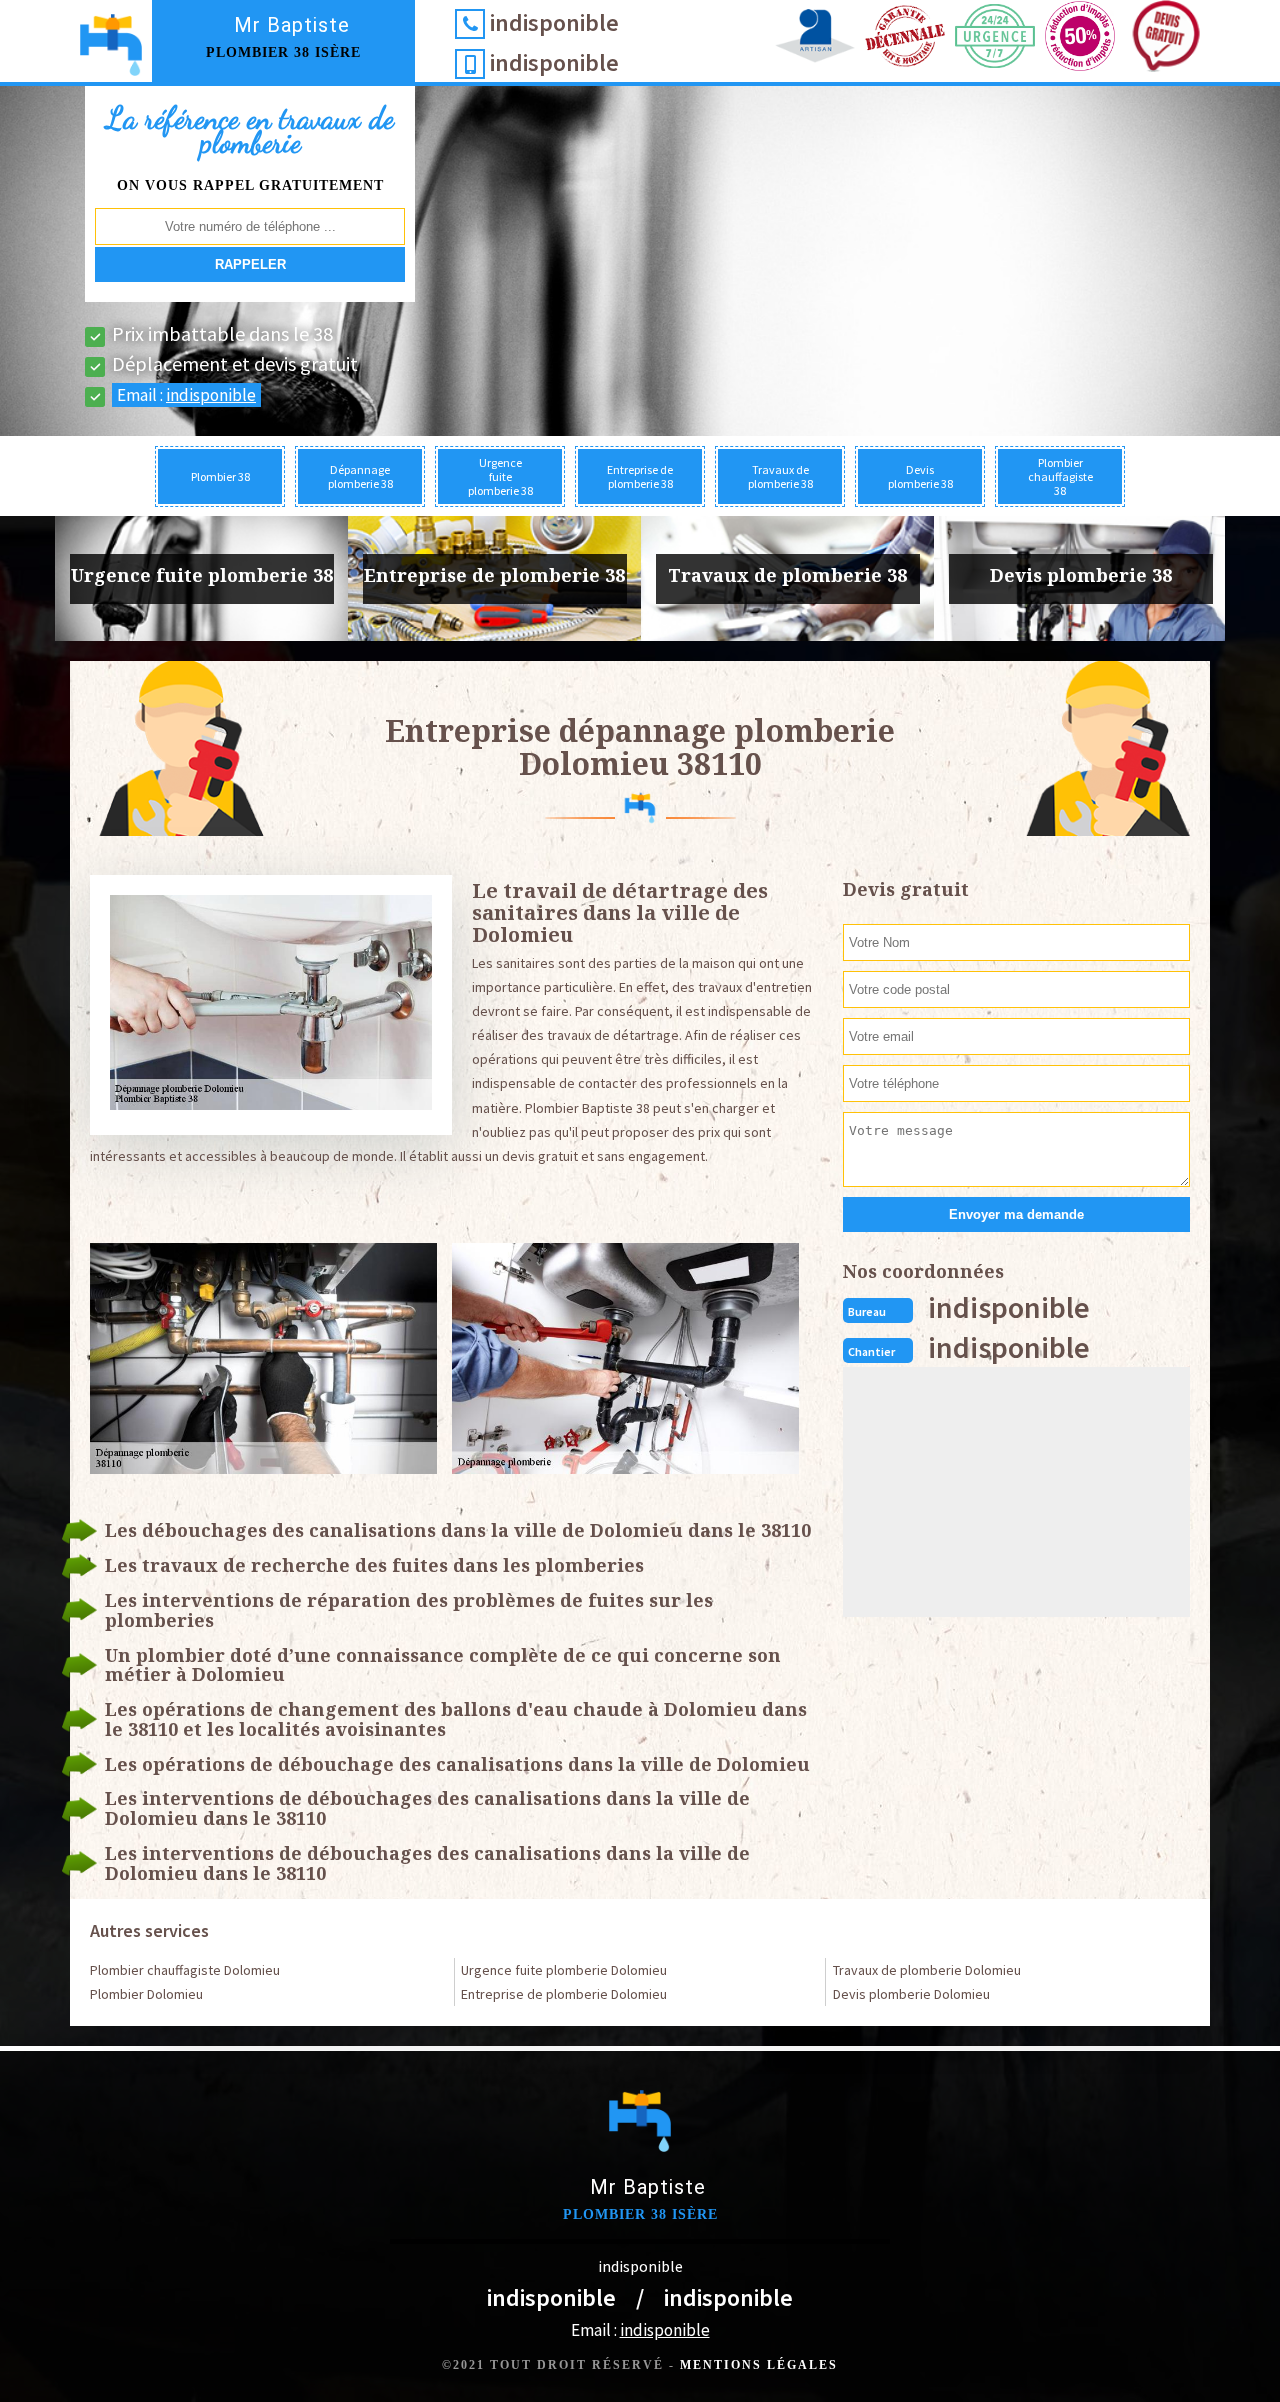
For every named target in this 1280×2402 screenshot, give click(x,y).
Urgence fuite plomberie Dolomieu (564, 1970)
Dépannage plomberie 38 (360, 476)
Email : (186, 395)
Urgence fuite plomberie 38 (500, 476)
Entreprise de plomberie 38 (640, 476)
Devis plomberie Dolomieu (911, 1994)
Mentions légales (759, 2365)
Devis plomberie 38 (920, 476)
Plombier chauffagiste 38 (1060, 476)
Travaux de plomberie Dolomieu (927, 1970)
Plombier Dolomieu (146, 1994)
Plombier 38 (220, 476)
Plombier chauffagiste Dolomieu (185, 1970)
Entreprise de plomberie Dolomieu (564, 1994)
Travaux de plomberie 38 (780, 476)
